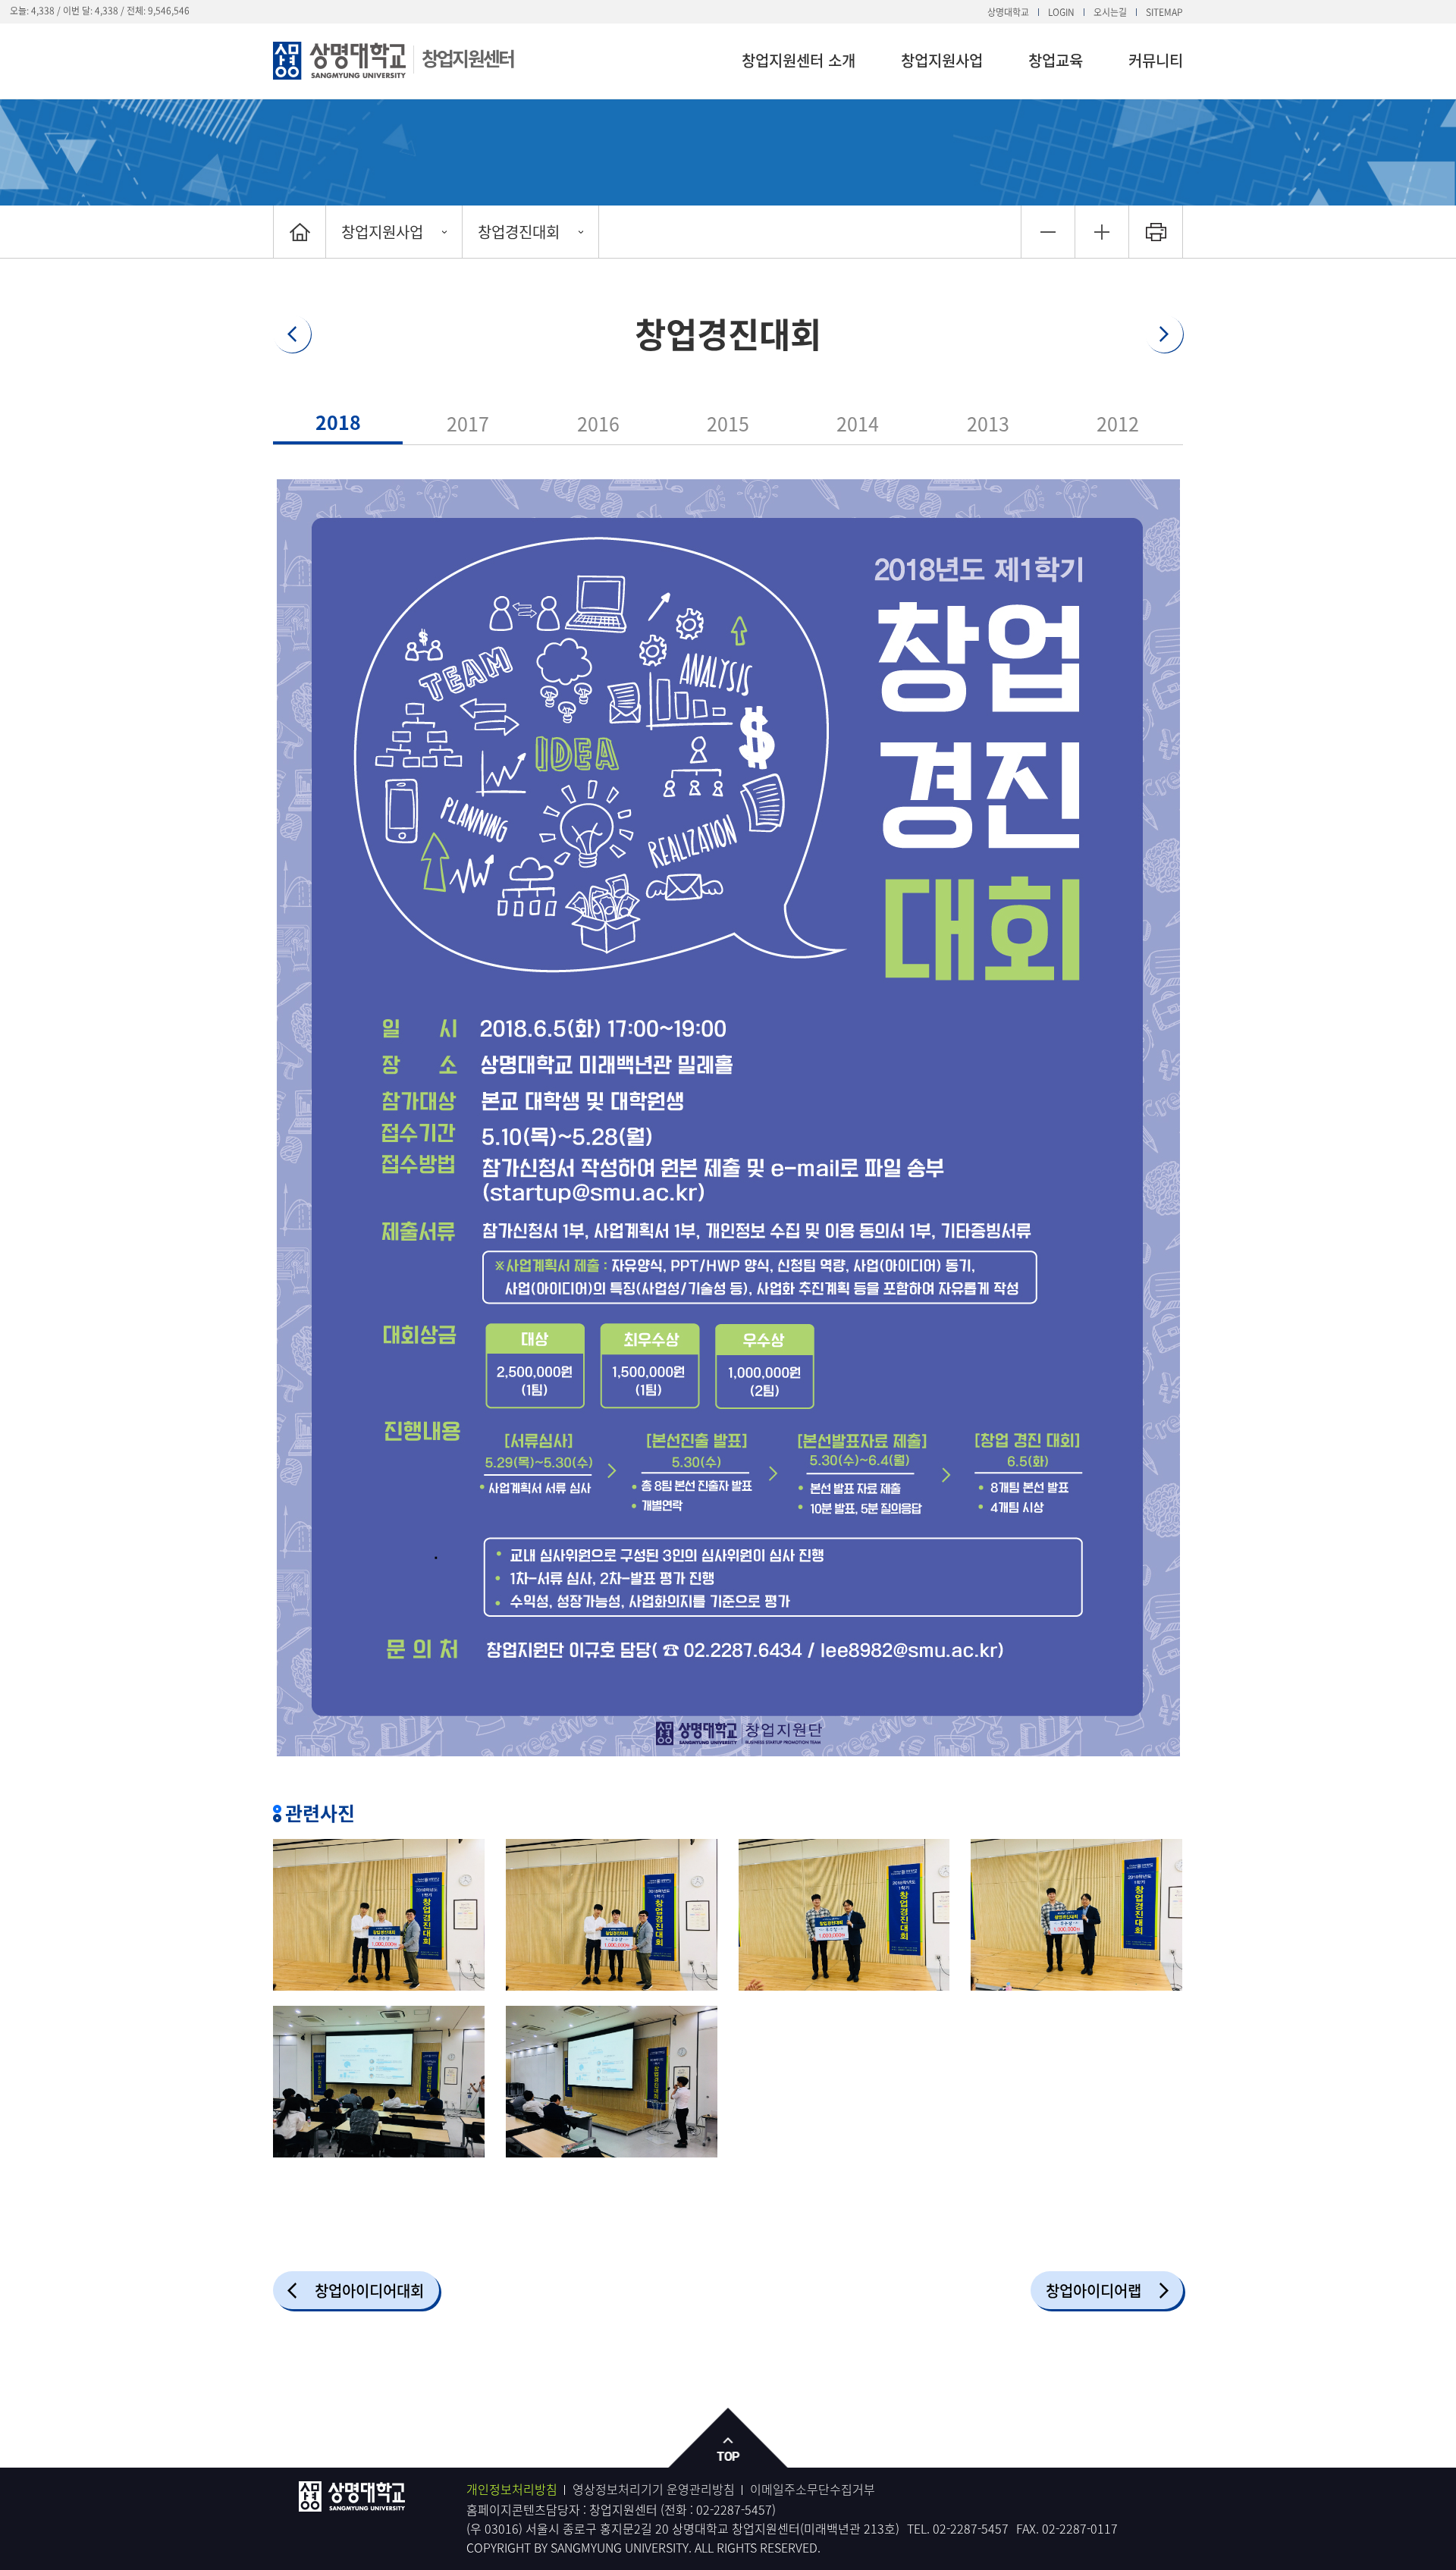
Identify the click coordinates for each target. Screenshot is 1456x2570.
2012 (1118, 424)
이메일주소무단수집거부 (813, 2489)
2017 (468, 424)
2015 (728, 424)
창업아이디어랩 (1094, 2291)
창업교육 (1056, 60)
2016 (598, 424)
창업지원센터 (468, 58)
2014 (858, 424)
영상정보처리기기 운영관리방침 (654, 2489)
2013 (988, 424)
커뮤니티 (1156, 60)
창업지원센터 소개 (799, 60)
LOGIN (1061, 12)
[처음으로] (300, 232)
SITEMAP (1164, 12)
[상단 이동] (728, 2438)
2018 (338, 422)
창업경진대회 (519, 232)
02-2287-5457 (734, 2509)
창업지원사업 (942, 60)
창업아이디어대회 (369, 2291)
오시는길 (1110, 12)
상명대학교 (1008, 12)
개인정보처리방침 (512, 2489)
